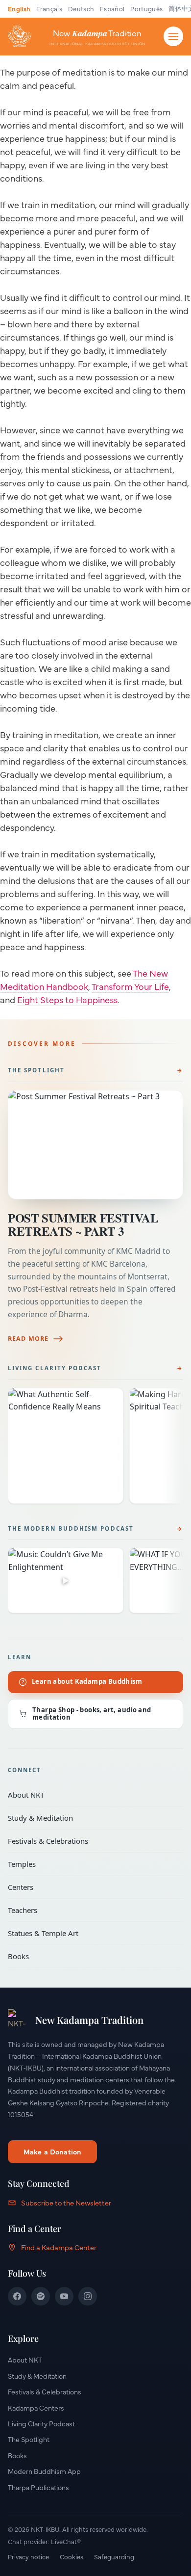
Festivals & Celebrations (89, 1841)
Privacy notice (28, 2556)
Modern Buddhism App (44, 2471)
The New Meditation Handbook (84, 980)
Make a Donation (52, 2151)
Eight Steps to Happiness (67, 999)
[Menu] (173, 36)
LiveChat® (66, 2541)
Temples (89, 1864)
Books (89, 1956)
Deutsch (81, 8)
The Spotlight (36, 1070)
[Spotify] (41, 2296)
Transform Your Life (130, 986)
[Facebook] (17, 2296)
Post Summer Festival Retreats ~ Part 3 (83, 1224)
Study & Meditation (89, 1818)
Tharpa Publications (38, 2487)
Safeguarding (114, 2556)
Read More (28, 1339)
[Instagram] (88, 2296)
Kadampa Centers (36, 2408)
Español (112, 8)
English (19, 8)
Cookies (72, 2556)
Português (146, 8)
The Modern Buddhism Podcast (71, 1528)
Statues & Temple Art (89, 1933)
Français (49, 8)
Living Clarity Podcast (55, 1368)
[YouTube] (64, 2296)
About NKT (89, 1795)
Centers (89, 1887)
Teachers (89, 1910)
